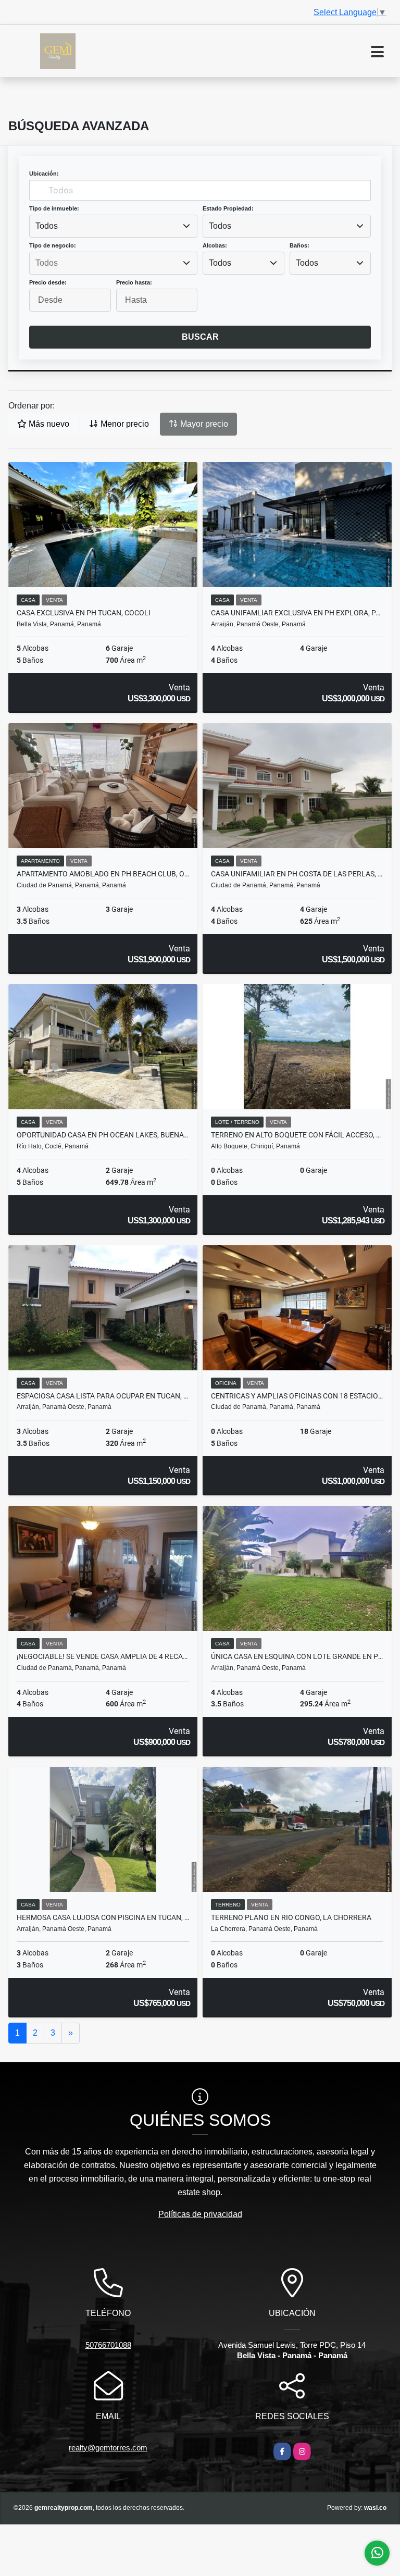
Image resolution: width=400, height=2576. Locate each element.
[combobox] (113, 226)
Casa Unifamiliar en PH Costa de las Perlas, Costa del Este (297, 874)
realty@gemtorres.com (108, 2448)
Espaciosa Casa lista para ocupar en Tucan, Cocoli (103, 1396)
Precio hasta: (134, 282)
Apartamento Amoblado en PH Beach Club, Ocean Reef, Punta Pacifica (103, 874)
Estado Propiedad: (228, 208)
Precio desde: (48, 282)
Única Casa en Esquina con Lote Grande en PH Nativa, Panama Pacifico (297, 1656)
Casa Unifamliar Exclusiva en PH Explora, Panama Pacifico (297, 613)
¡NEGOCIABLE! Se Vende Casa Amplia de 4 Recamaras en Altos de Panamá (103, 1656)
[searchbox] (113, 263)
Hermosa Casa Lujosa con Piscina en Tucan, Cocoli (103, 1917)
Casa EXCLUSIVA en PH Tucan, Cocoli (84, 613)
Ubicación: (44, 174)
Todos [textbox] (47, 226)
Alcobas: (215, 245)
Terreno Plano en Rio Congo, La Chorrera (291, 1917)
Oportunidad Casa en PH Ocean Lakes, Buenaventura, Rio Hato (103, 1135)
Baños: (299, 245)
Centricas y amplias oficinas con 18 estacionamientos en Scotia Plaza (297, 1396)
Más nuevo (48, 424)
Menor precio (124, 424)
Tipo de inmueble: (54, 208)
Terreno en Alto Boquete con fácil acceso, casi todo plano (297, 1135)
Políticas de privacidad (200, 2214)
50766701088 (108, 2345)
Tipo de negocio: (53, 245)
